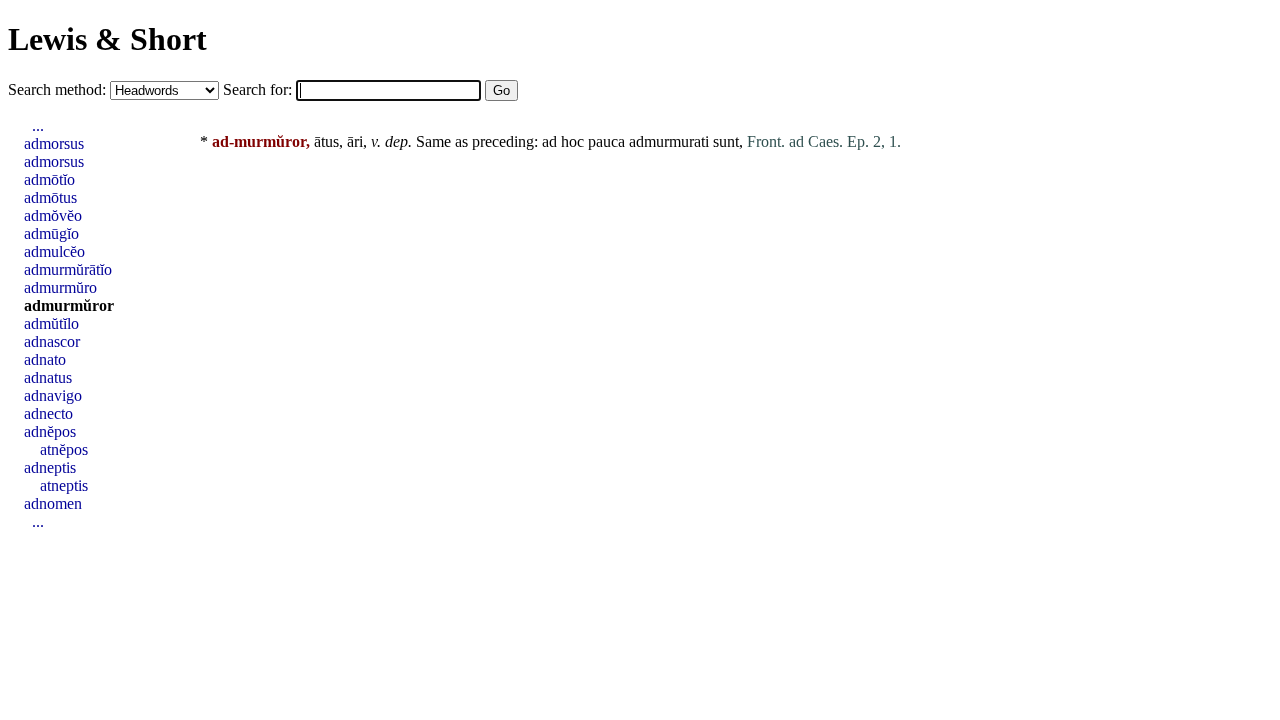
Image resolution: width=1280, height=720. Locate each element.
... (38, 125)
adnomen (53, 503)
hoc (572, 141)
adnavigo (53, 395)
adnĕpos (50, 431)
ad (549, 141)
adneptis (50, 467)
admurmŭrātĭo (68, 269)
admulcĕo (54, 251)
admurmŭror (69, 305)
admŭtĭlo (51, 323)
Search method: (59, 89)
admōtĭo (49, 179)
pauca (606, 141)
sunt (726, 141)
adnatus (48, 377)
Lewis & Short (107, 39)
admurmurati (669, 141)
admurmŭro (60, 287)
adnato (45, 359)
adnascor (52, 341)
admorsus (54, 143)
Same (433, 141)
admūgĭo (51, 233)
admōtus (50, 197)
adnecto (48, 413)
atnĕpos (64, 449)
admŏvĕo (53, 215)
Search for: (259, 89)
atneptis (64, 485)
